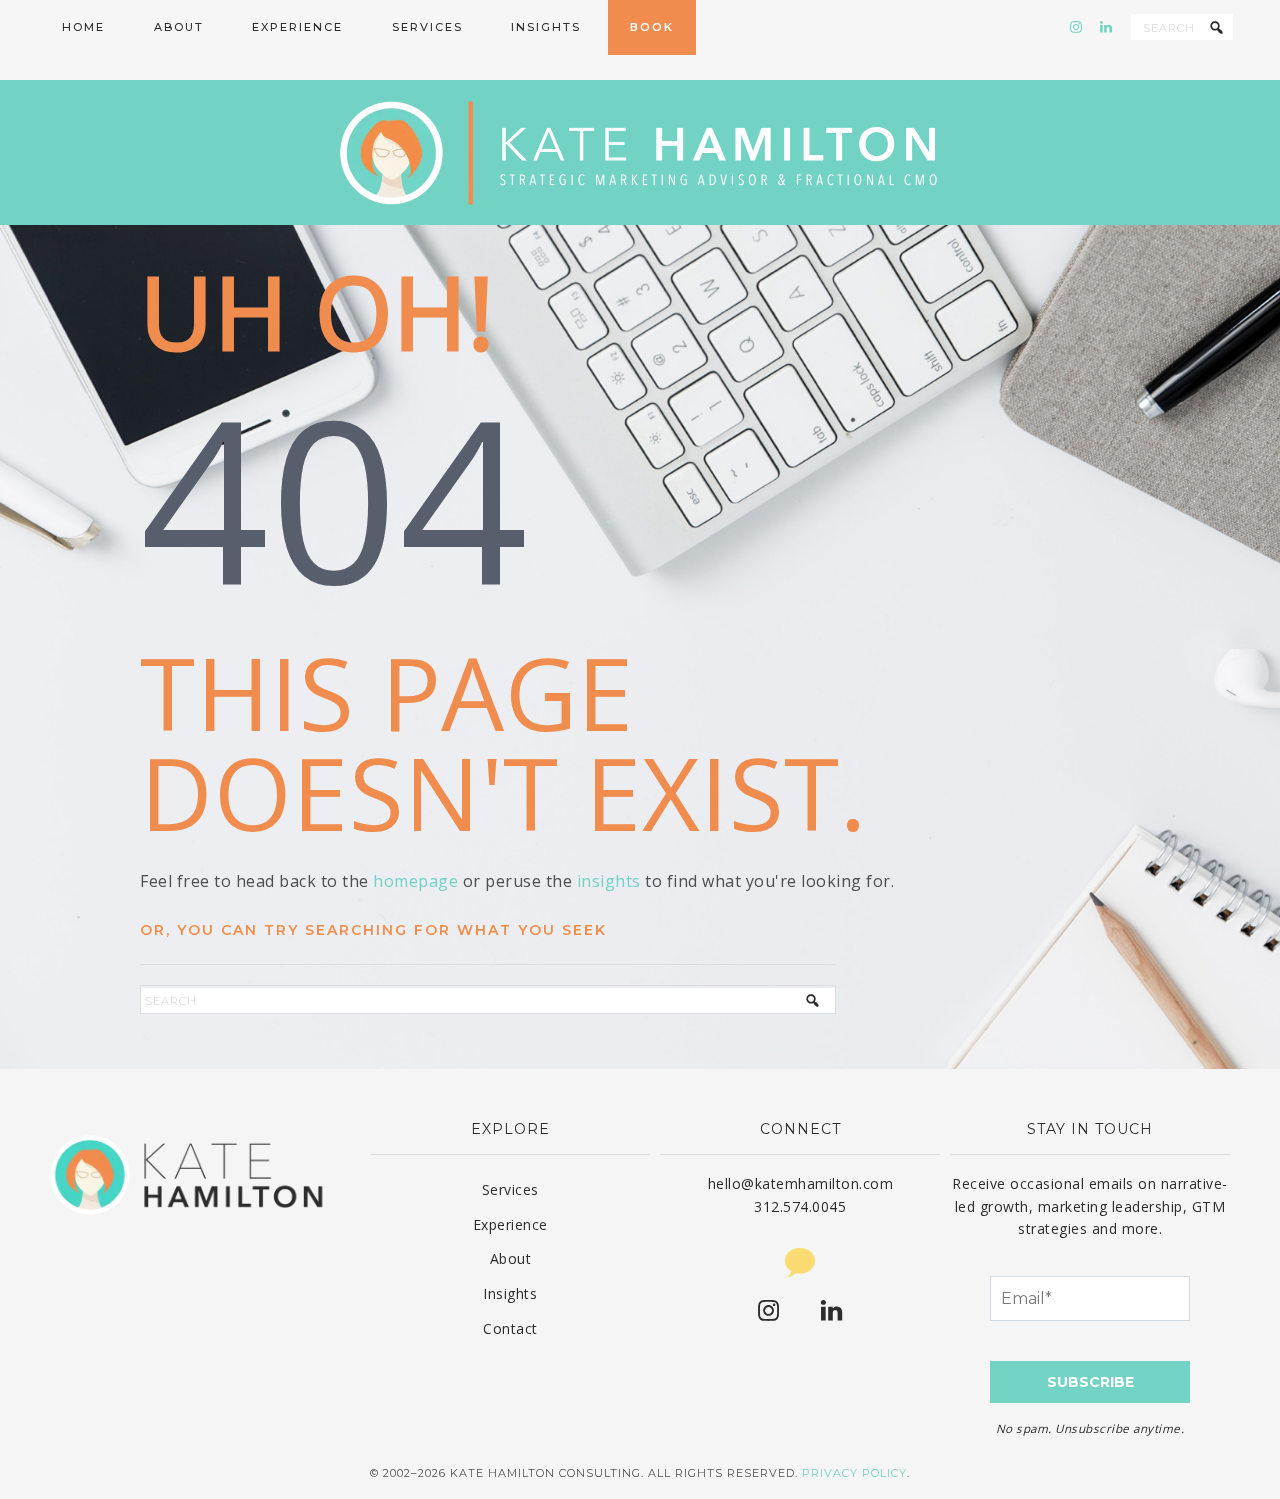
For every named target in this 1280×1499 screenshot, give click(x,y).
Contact (510, 1328)
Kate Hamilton (640, 152)
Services (510, 1189)
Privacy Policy (854, 1473)
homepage (415, 881)
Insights (510, 1293)
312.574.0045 (800, 1206)
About (511, 1258)
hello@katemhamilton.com (801, 1183)
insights (609, 881)
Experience (510, 1224)
